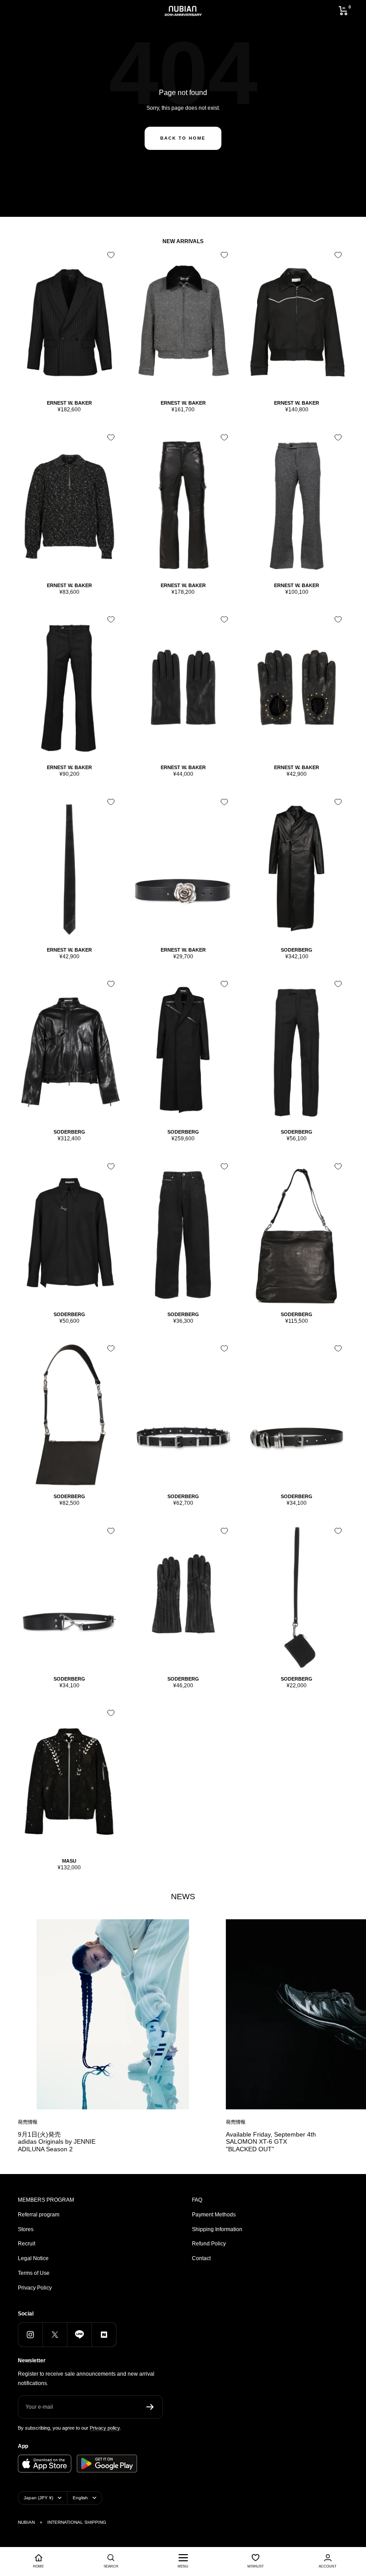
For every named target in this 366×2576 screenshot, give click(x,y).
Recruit (27, 2244)
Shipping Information (217, 2229)
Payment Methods (214, 2215)
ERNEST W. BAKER (69, 403)
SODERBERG (297, 950)
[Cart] (343, 11)
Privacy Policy (35, 2288)
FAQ (197, 2200)
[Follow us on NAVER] (104, 2334)
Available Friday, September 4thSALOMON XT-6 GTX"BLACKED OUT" (271, 2142)
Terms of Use (34, 2273)
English (80, 2498)
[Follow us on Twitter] (55, 2334)
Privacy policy (105, 2428)
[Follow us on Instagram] (30, 2334)
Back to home (183, 138)
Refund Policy (209, 2244)
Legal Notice (33, 2258)
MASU (69, 1861)
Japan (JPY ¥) (38, 2498)
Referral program (39, 2215)
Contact (201, 2258)
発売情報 (28, 2122)
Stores (26, 2229)
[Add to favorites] (111, 255)
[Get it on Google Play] (107, 2464)
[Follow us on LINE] (79, 2334)
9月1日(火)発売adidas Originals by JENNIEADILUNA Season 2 (57, 2142)
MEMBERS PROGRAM (46, 2200)
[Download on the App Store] (45, 2464)
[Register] (150, 2407)
